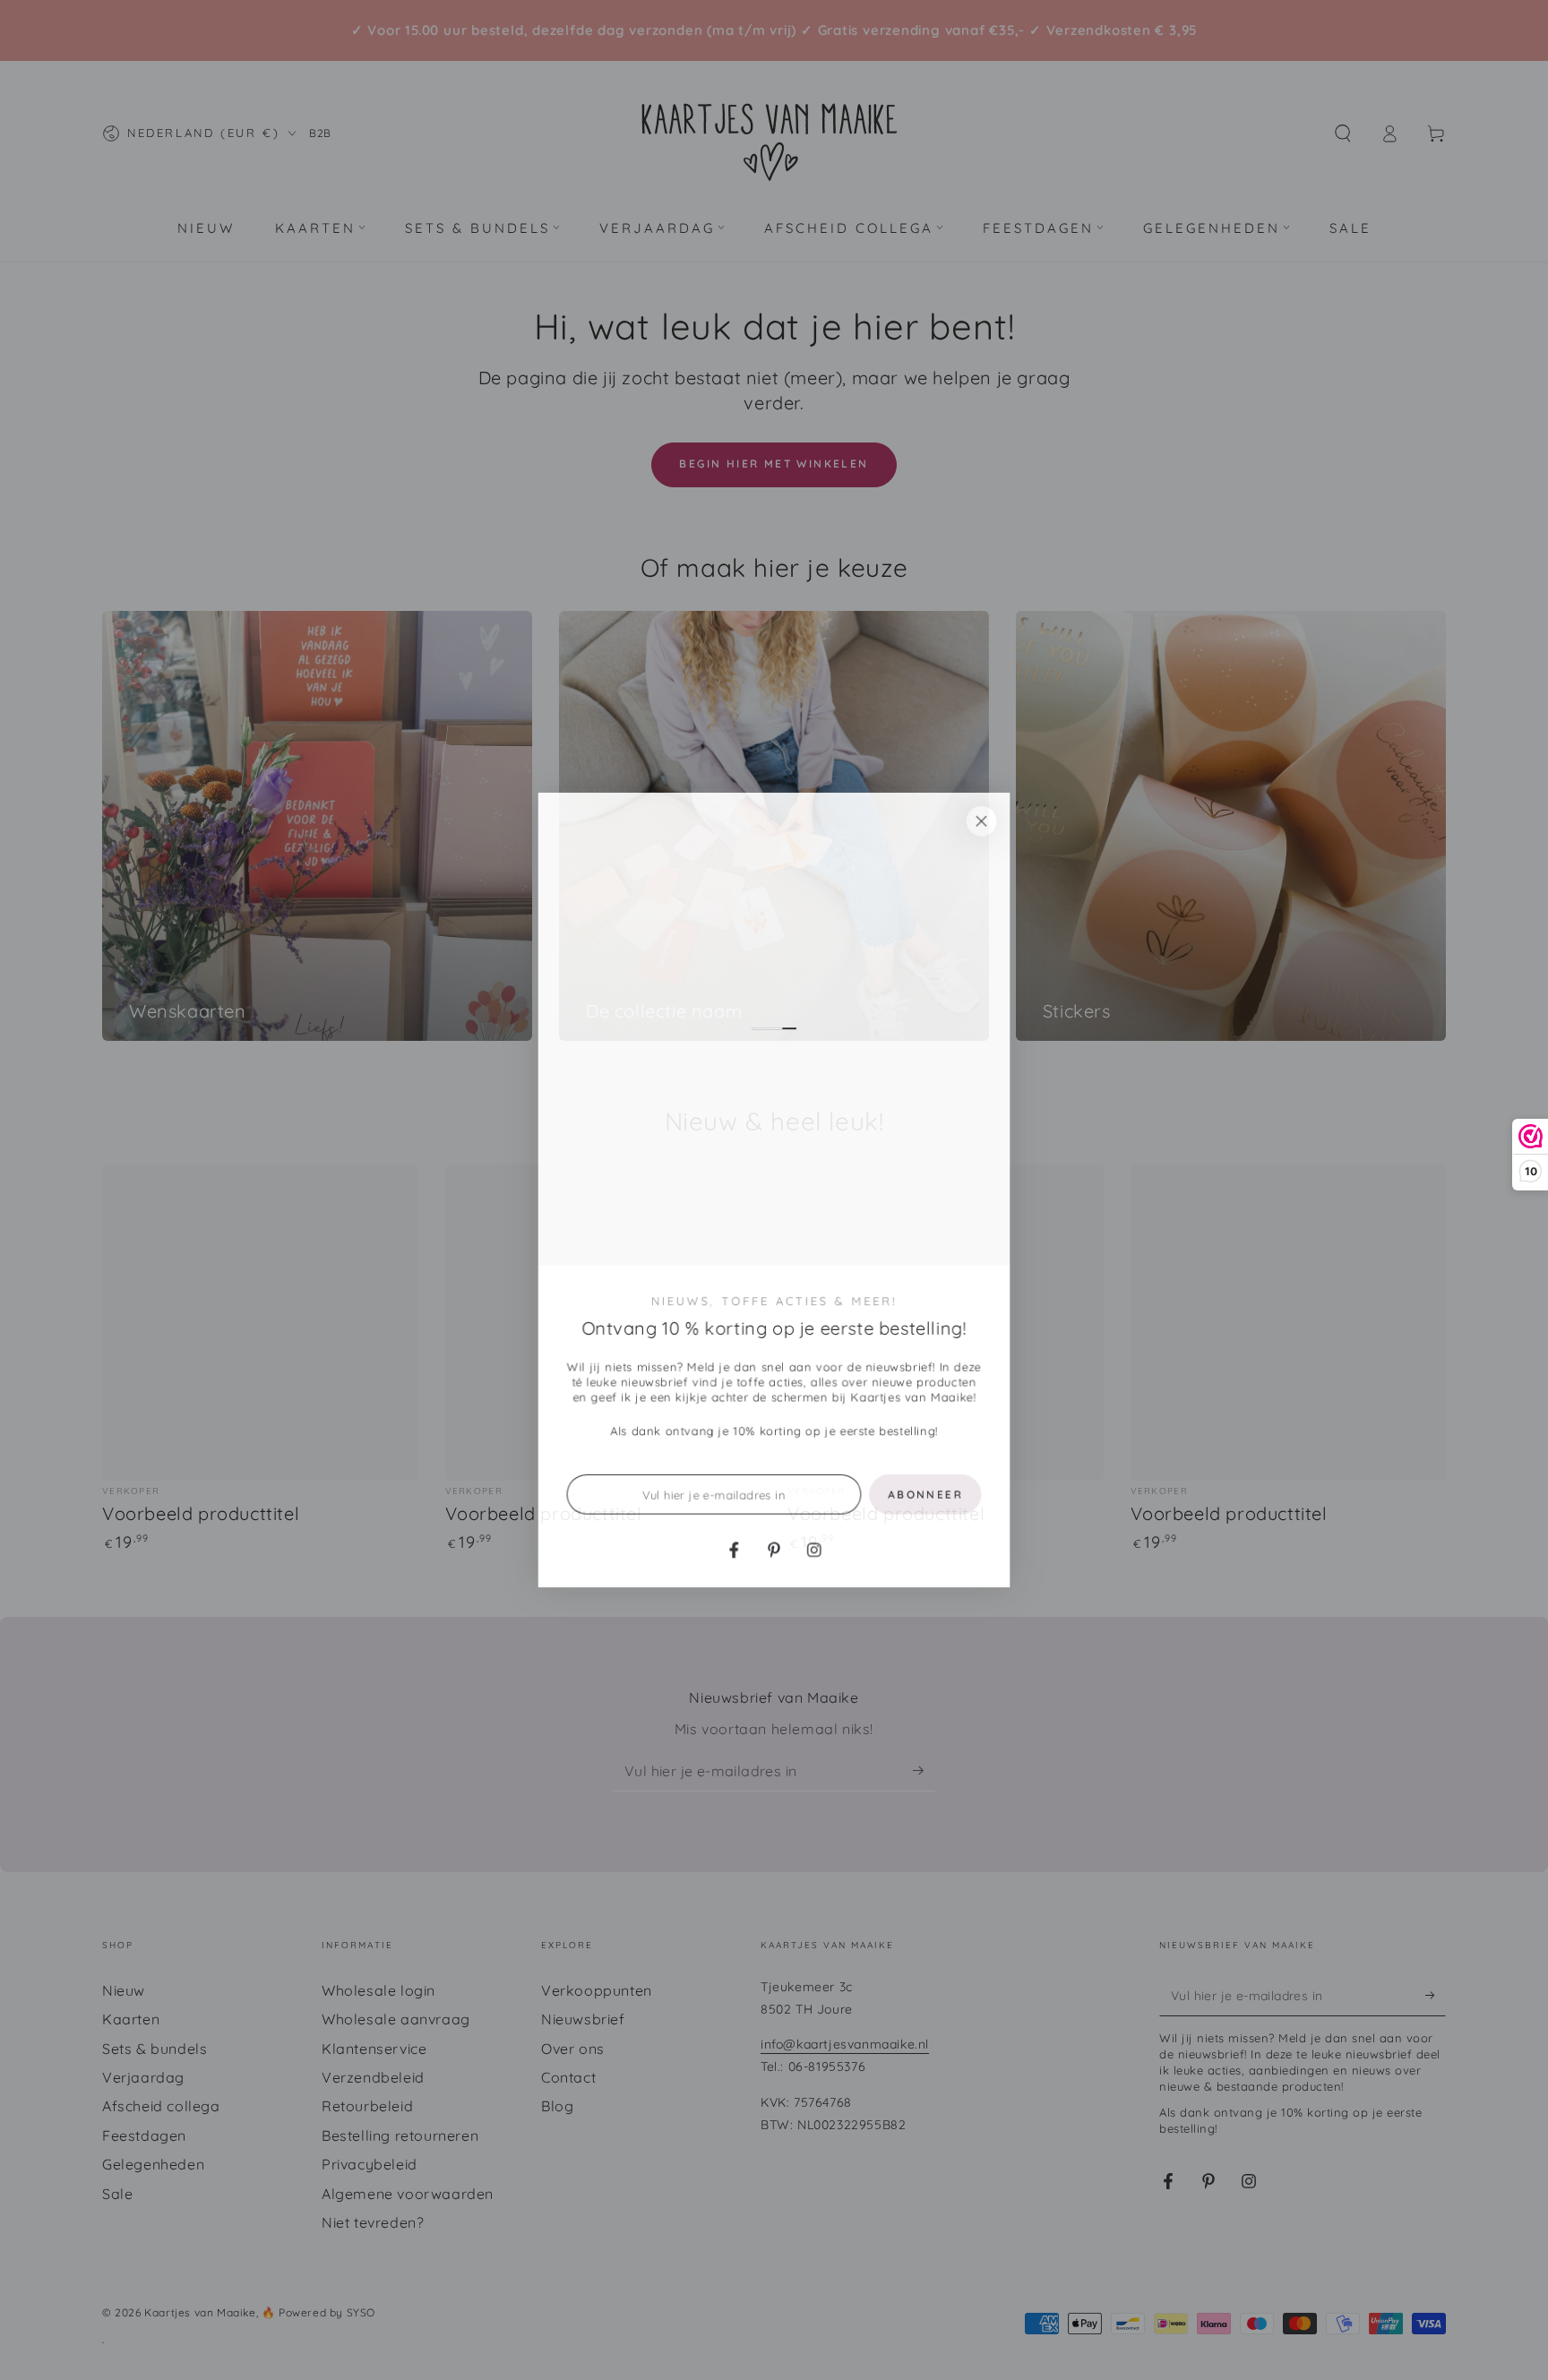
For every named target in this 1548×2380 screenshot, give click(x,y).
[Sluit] (983, 819)
